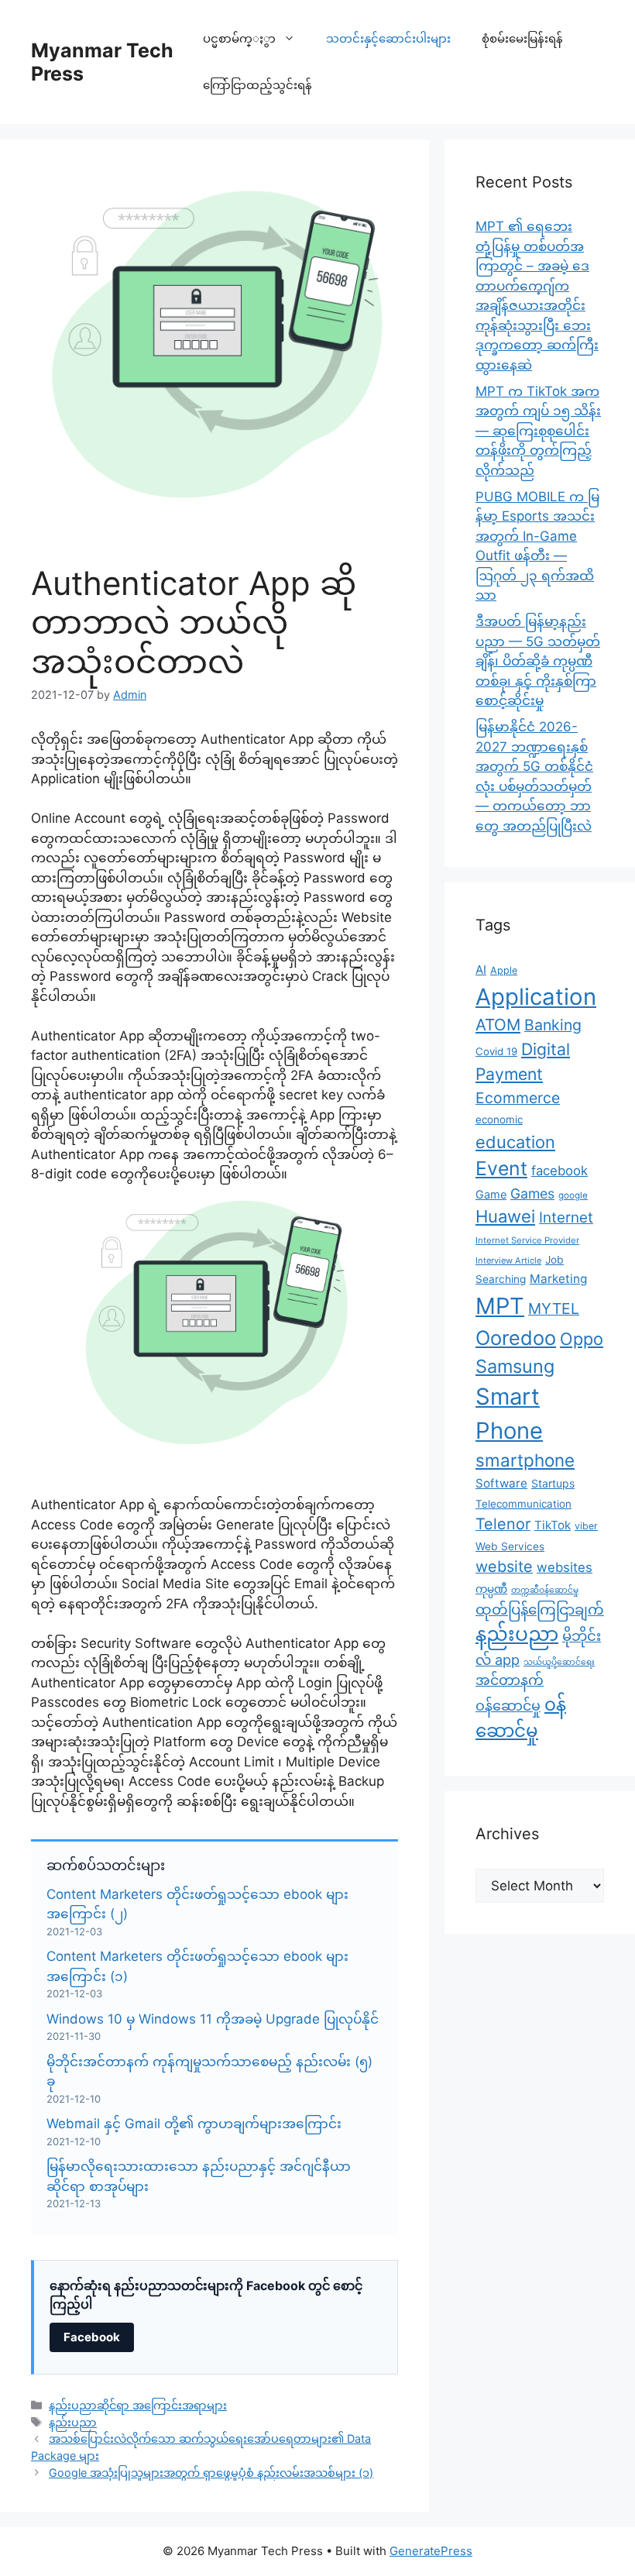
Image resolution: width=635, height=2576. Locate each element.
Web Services (510, 1546)
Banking (553, 1025)
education (515, 1142)
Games (532, 1193)
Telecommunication (523, 1504)
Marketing (558, 1279)
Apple (504, 970)
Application (536, 997)
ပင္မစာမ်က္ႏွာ (239, 38)
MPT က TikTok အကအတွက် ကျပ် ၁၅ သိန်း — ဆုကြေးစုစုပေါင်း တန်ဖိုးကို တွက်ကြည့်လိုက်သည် (538, 431)
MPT (500, 1306)
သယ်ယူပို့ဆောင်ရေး (559, 1662)
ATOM (498, 1025)
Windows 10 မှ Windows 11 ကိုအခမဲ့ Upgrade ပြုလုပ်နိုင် (213, 2019)
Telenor (503, 1524)
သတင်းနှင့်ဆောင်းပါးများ (388, 38)
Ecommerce (518, 1098)
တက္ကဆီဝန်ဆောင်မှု (545, 1590)
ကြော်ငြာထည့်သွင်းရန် (257, 85)
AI (481, 970)
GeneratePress (431, 2551)
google (573, 1195)
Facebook (92, 2337)
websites (565, 1567)
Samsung (515, 1366)
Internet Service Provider (527, 1240)
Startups (553, 1483)
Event (501, 1168)
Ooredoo (516, 1338)
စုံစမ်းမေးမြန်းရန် (522, 38)
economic (499, 1119)
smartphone (525, 1460)
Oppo (582, 1339)
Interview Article (508, 1260)
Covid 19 (496, 1051)
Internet (566, 1217)
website (504, 1567)
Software (501, 1483)
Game (491, 1194)
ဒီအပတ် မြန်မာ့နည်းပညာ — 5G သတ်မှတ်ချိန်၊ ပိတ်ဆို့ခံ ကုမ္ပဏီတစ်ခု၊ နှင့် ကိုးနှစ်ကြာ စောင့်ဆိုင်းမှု (538, 661)
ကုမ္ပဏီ (491, 1589)
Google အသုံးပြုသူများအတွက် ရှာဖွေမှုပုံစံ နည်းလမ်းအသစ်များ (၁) (211, 2473)
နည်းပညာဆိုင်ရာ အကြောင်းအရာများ (138, 2405)
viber (586, 1526)
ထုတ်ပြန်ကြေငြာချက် (540, 1609)
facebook (559, 1171)
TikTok (553, 1525)
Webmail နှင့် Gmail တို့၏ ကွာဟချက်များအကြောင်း (194, 2124)
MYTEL (554, 1309)
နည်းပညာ (73, 2422)
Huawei (505, 1216)
